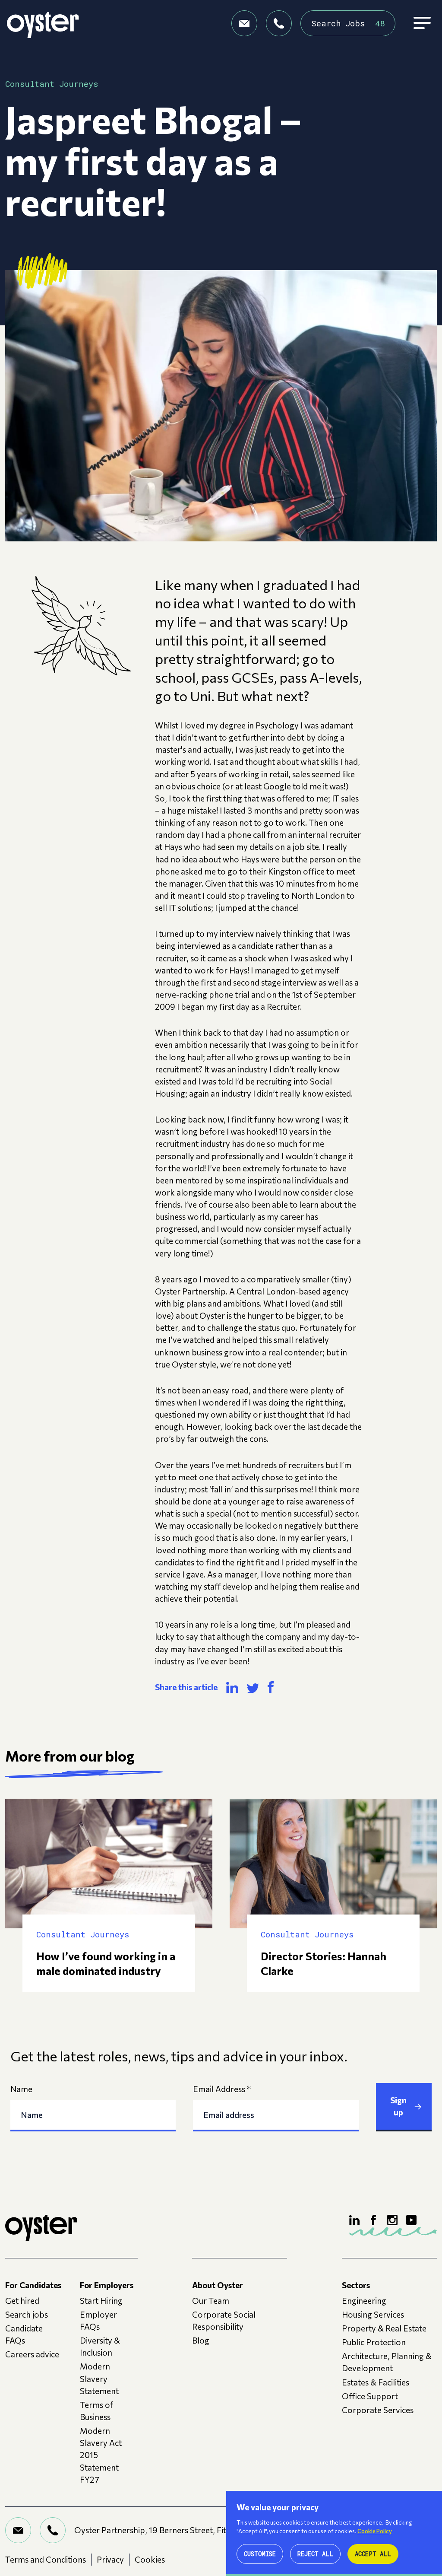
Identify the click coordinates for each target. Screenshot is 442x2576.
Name (21, 2089)
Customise (260, 2554)
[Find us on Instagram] (392, 2220)
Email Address (222, 2089)
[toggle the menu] (422, 23)
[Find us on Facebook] (373, 2220)
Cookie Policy (375, 2531)
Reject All (315, 2554)
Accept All (373, 2554)
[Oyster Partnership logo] (43, 23)
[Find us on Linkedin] (354, 2220)
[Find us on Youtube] (411, 2220)
